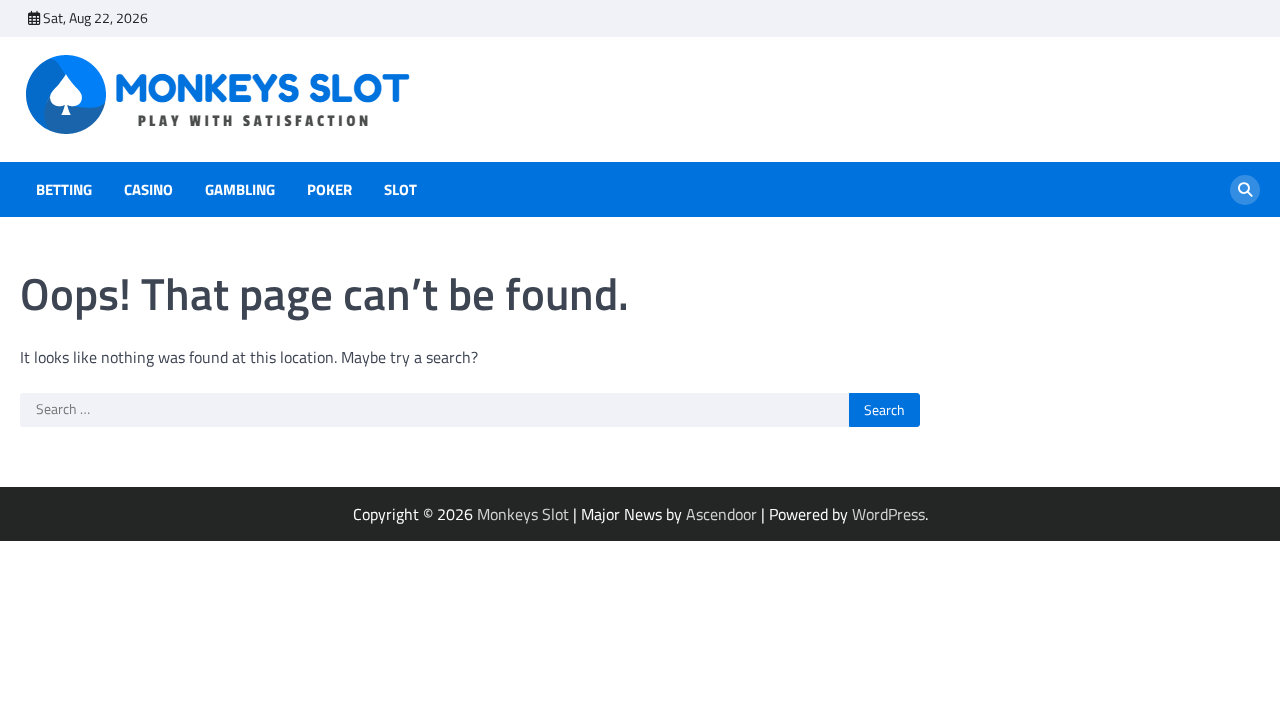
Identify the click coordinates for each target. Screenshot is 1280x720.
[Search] (1245, 190)
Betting (64, 190)
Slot (400, 190)
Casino (148, 190)
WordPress (888, 514)
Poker (329, 190)
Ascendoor (721, 514)
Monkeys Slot (523, 514)
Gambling (240, 190)
